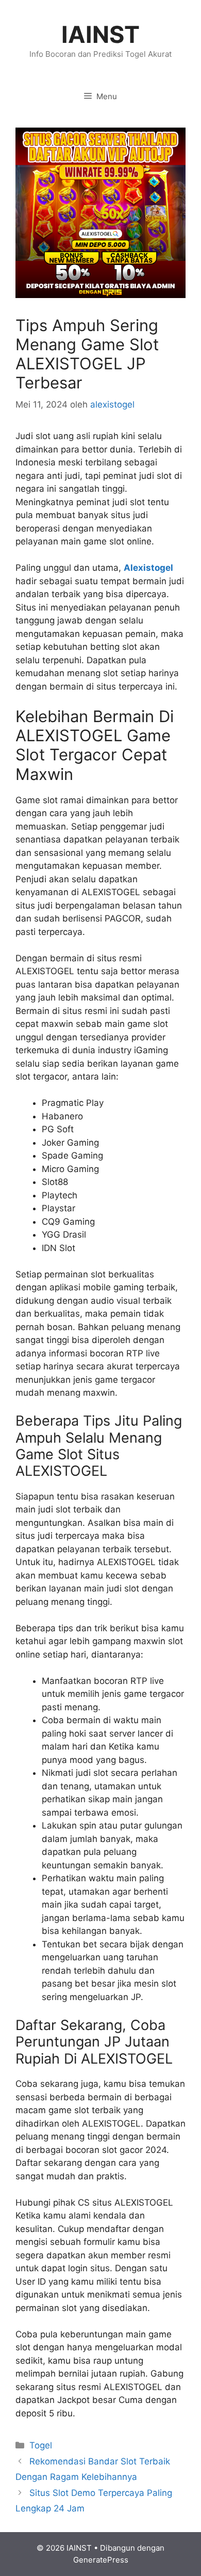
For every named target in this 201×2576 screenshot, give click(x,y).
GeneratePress (101, 2560)
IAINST (100, 34)
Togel (41, 2445)
